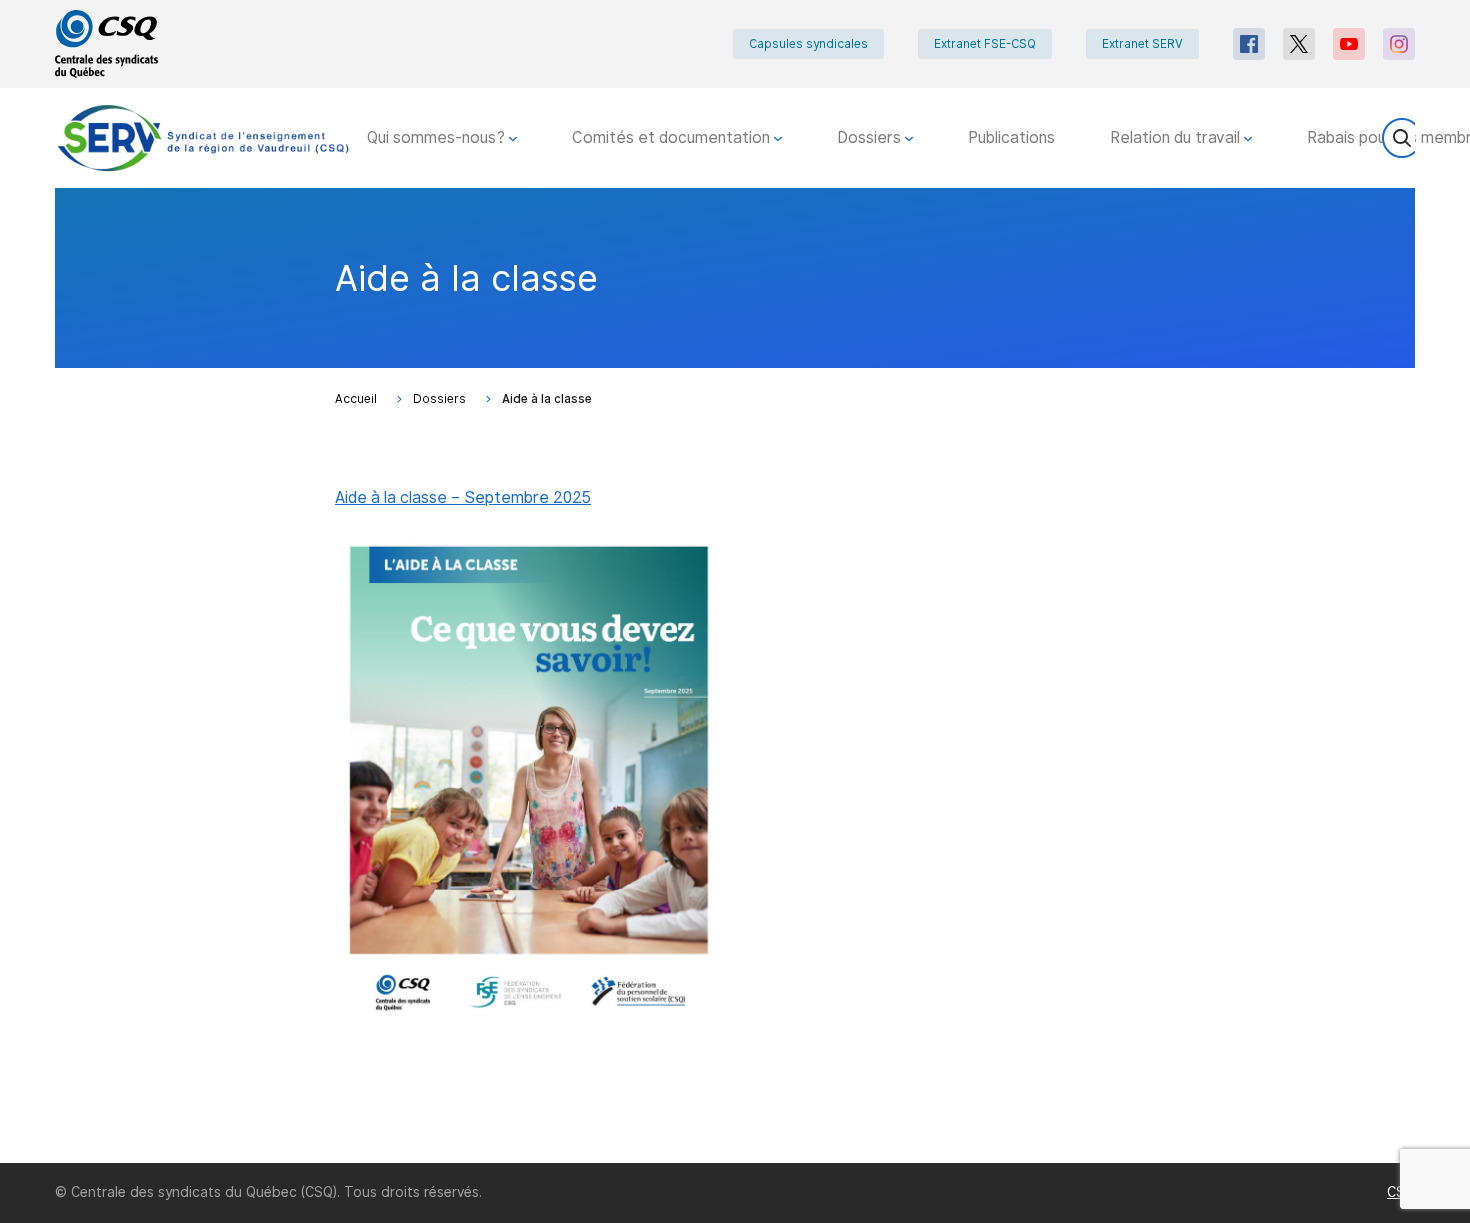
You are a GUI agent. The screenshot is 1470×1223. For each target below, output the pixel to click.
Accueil (356, 399)
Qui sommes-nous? (438, 137)
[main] (735, 675)
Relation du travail (1177, 137)
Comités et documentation (673, 137)
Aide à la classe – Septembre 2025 (463, 497)
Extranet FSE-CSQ (985, 44)
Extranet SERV (1142, 44)
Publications (1011, 137)
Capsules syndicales (808, 44)
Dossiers (871, 137)
